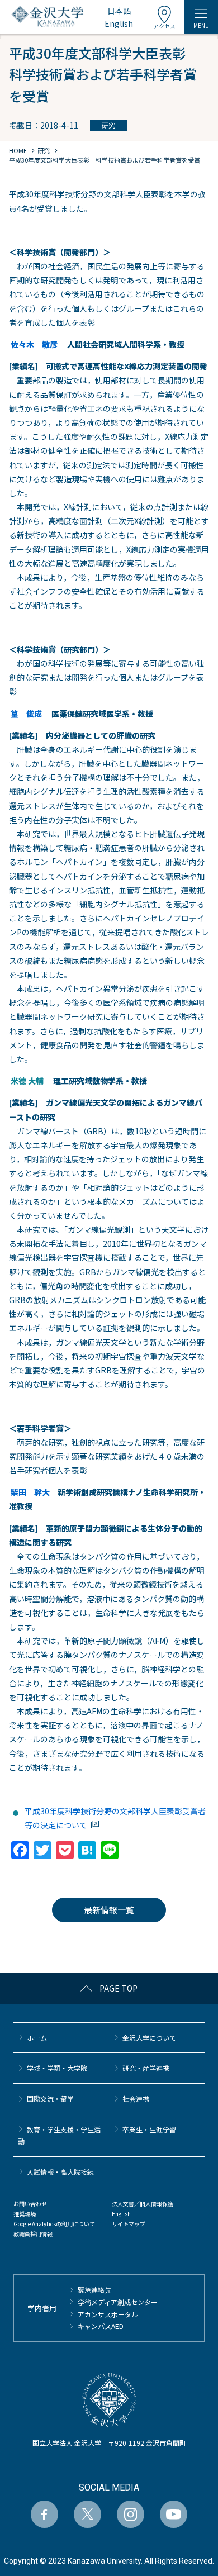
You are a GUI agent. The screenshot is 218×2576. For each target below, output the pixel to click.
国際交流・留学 (50, 2099)
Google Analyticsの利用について (54, 2224)
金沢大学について (149, 2038)
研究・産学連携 (146, 2068)
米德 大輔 (27, 1081)
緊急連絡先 (94, 2290)
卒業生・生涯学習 (149, 2129)
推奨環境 (25, 2214)
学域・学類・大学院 (57, 2068)
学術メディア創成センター (118, 2302)
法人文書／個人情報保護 (143, 2204)
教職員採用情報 (33, 2234)
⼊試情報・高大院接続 (60, 2172)
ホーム (37, 2038)
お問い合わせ (30, 2204)
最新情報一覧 (109, 1910)
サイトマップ (129, 2224)
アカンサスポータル (108, 2314)
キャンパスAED (101, 2326)
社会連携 (136, 2099)
